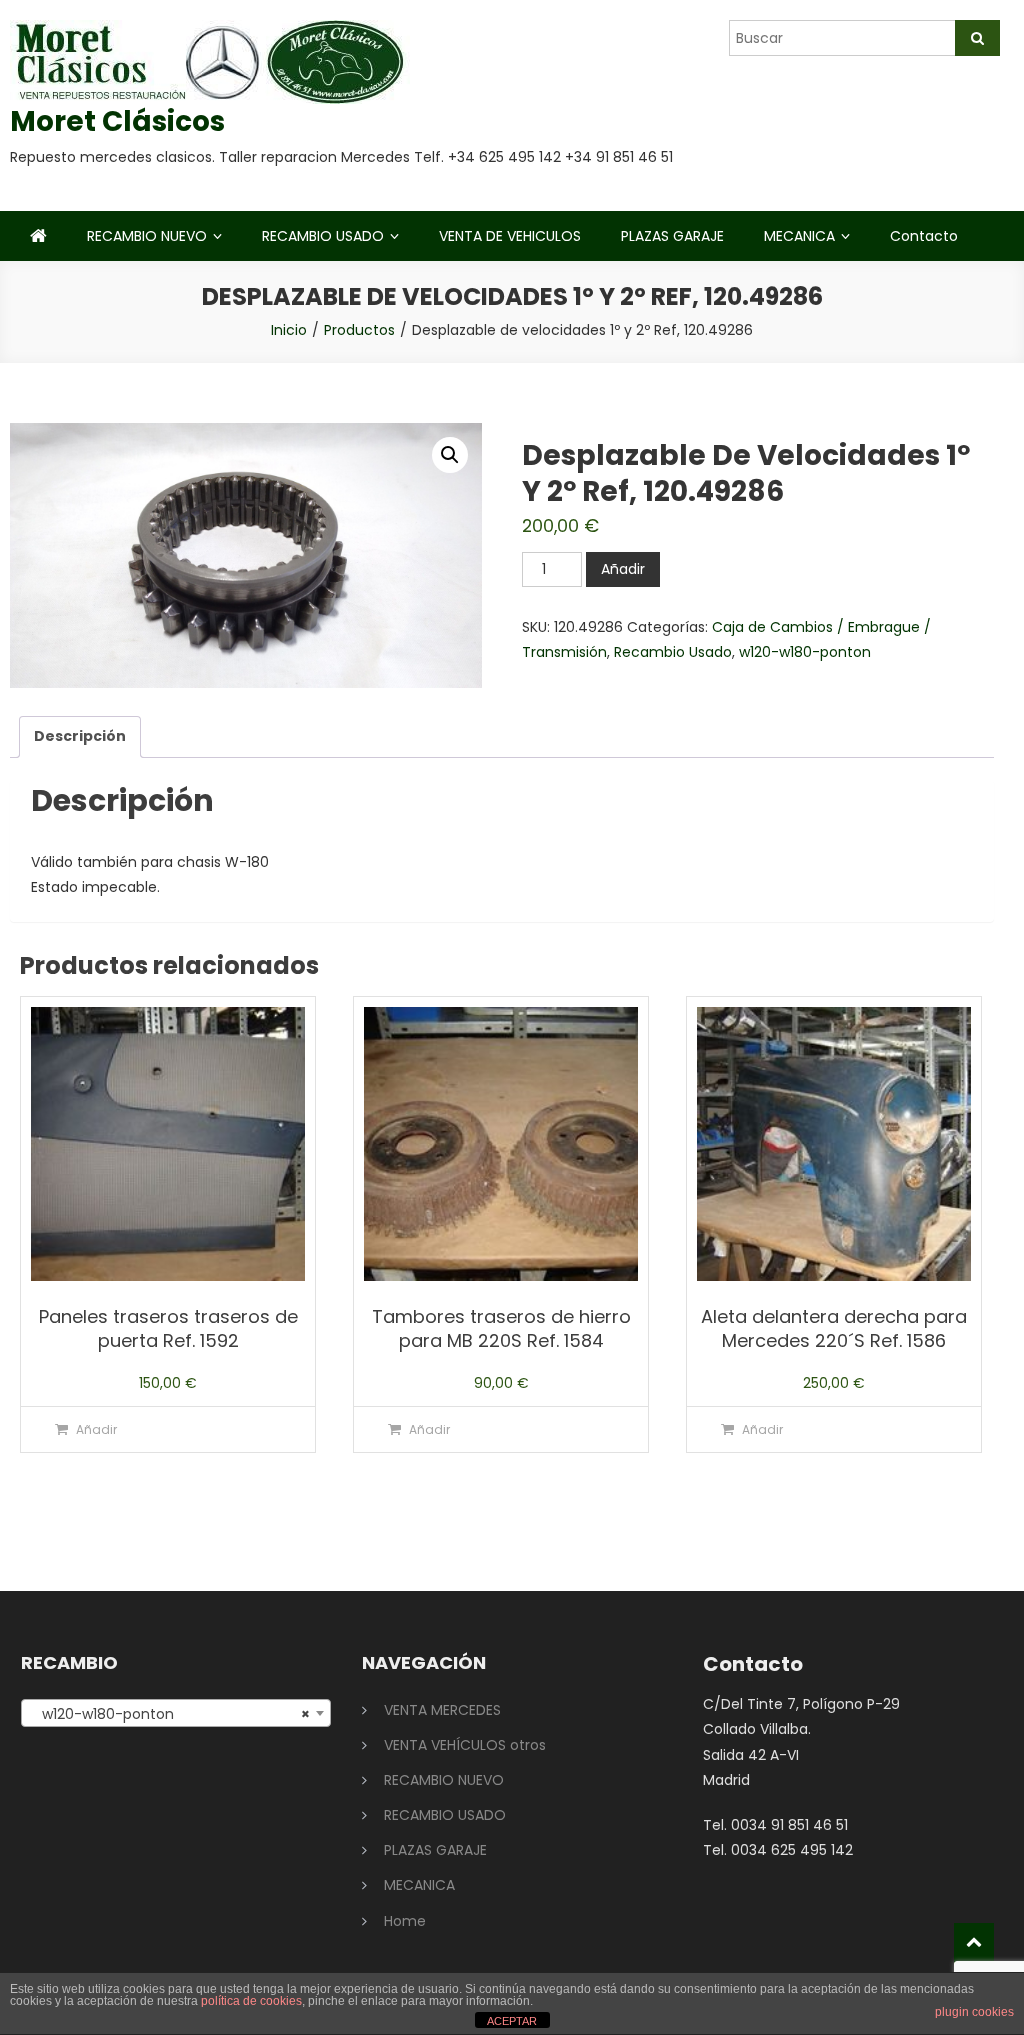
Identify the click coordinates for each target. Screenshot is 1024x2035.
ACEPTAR (512, 2021)
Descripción (80, 736)
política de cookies (251, 2001)
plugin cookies (974, 2012)
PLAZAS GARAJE (672, 236)
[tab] (80, 736)
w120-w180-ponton (805, 652)
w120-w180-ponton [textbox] (170, 1714)
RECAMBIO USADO (323, 236)
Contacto (924, 236)
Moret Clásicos (117, 121)
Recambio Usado (673, 652)
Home (405, 1921)
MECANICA (799, 236)
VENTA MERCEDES (442, 1710)
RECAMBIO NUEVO (147, 236)
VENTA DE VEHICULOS (510, 236)
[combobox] (176, 1713)
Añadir (623, 569)
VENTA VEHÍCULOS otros (465, 1745)
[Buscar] (977, 38)
